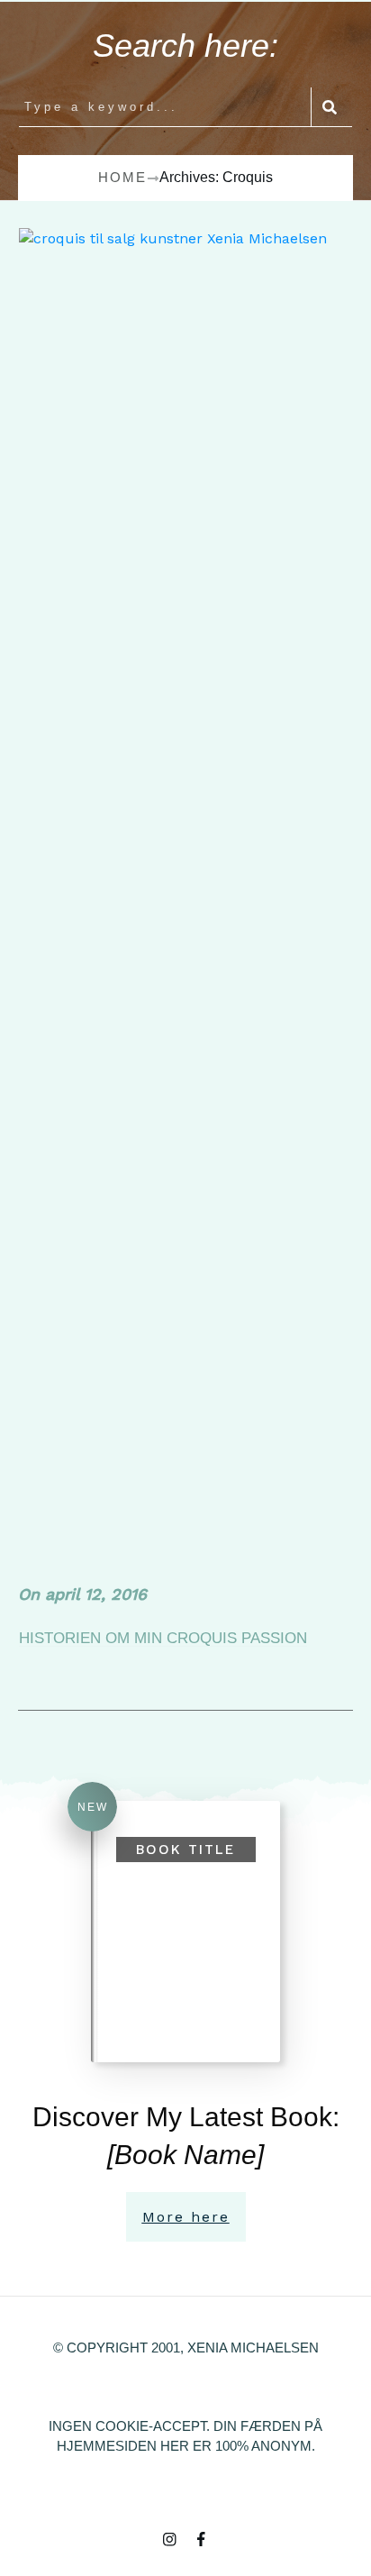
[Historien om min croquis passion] (186, 903)
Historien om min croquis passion (163, 1638)
